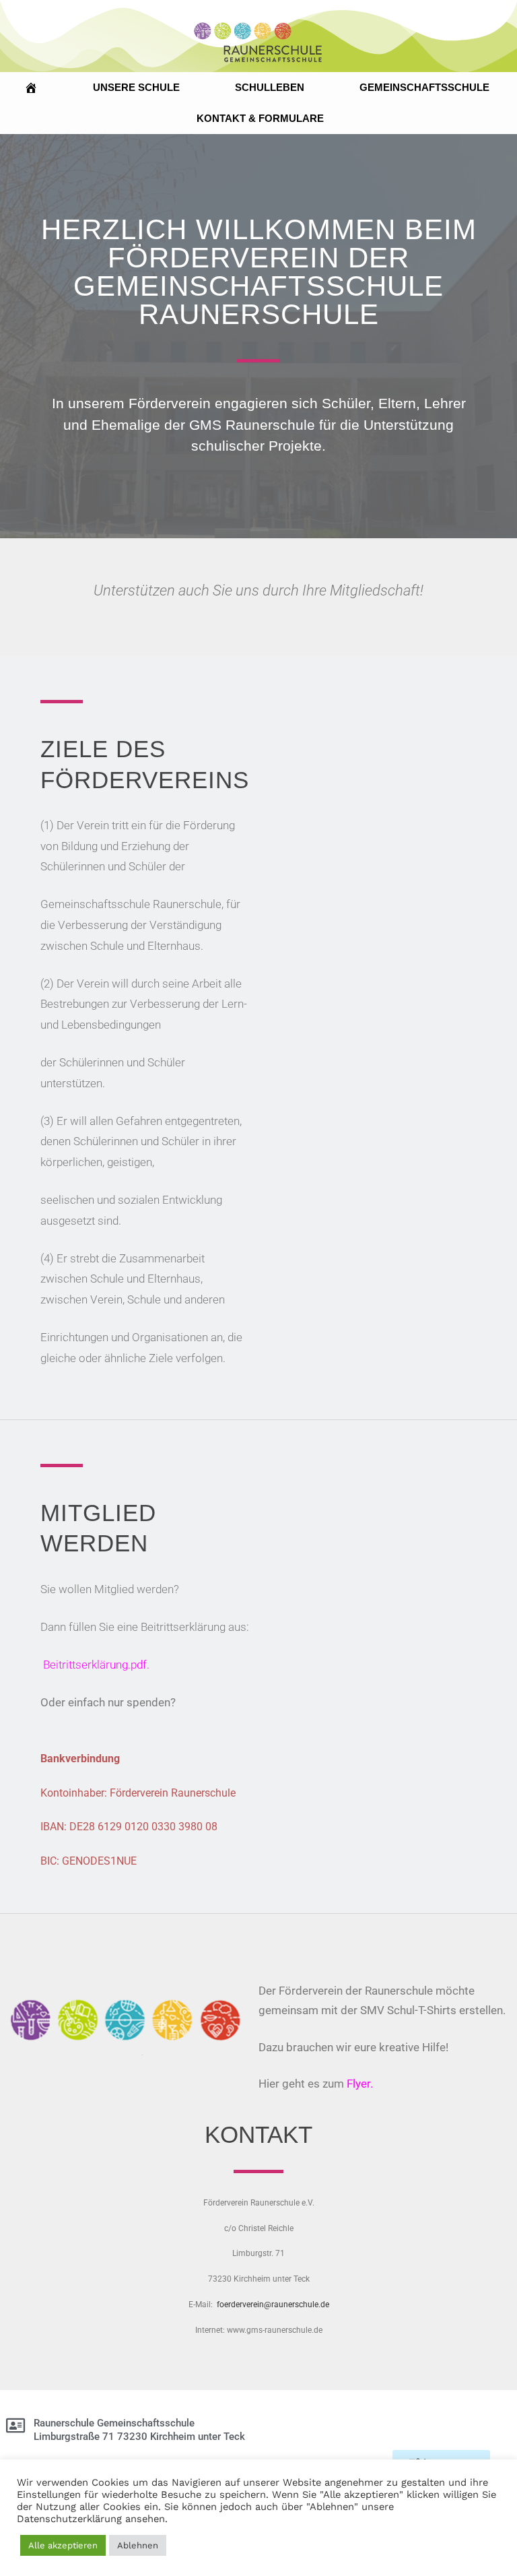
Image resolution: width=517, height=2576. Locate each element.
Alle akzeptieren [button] (63, 2545)
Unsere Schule (136, 87)
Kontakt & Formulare (260, 118)
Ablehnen (138, 2545)
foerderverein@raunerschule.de (273, 2305)
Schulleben (270, 87)
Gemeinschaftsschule (424, 87)
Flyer (358, 2084)
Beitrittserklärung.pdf (95, 1665)
